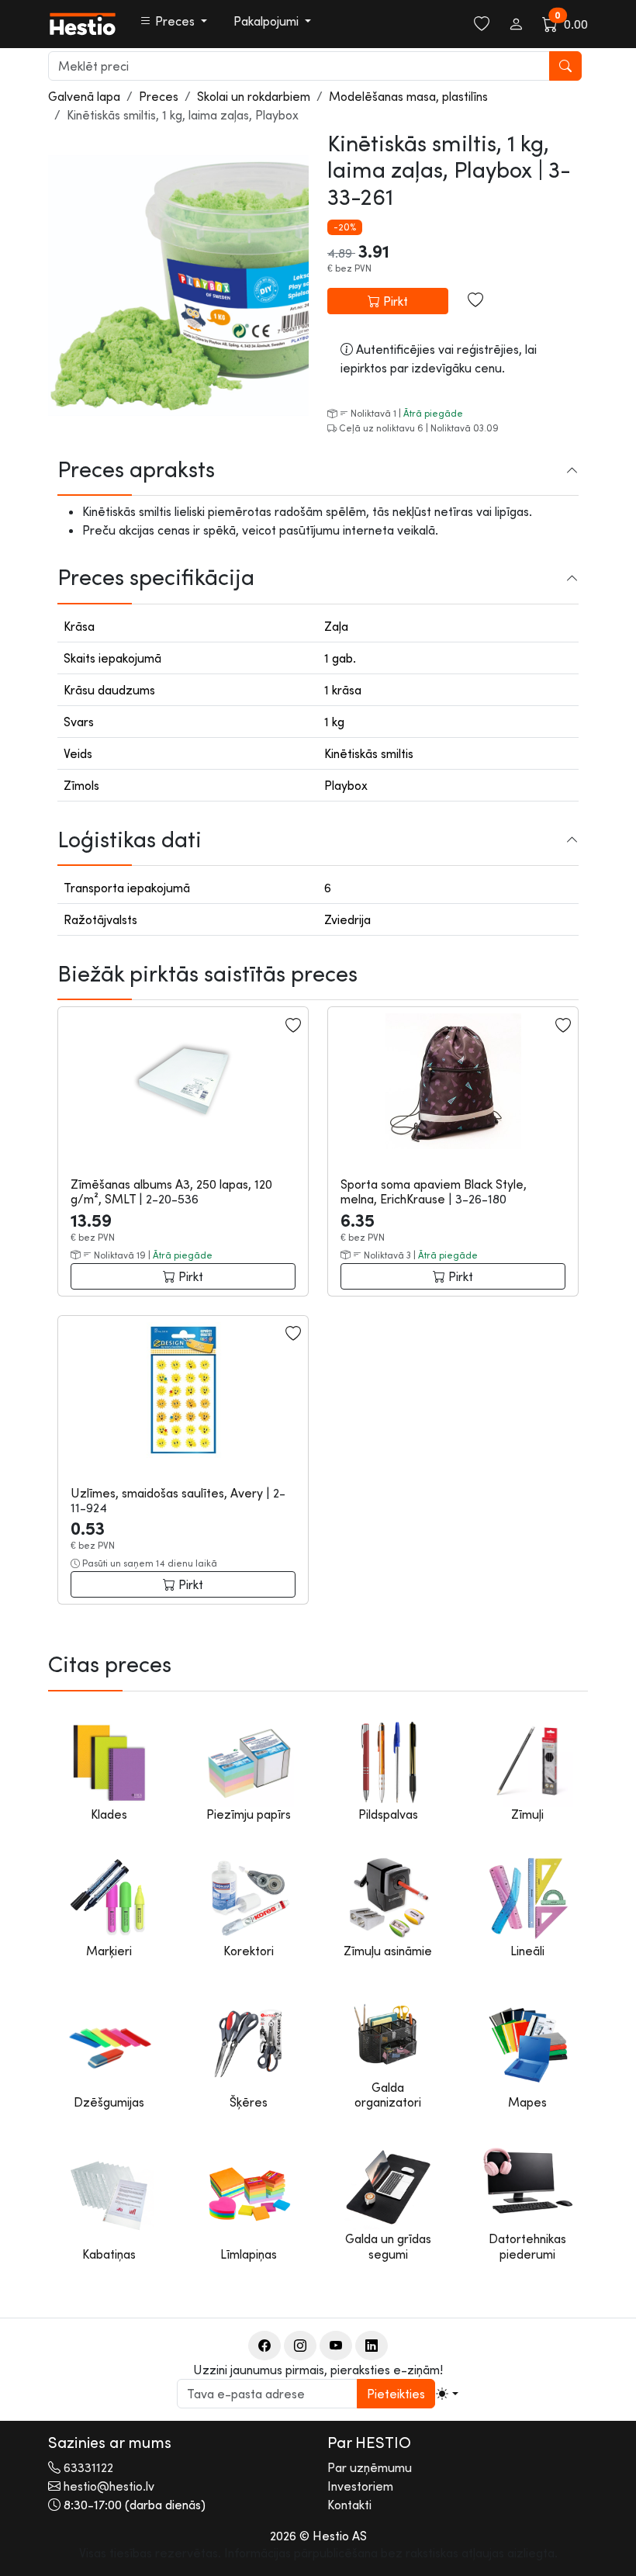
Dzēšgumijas (109, 2102)
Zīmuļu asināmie (388, 1951)
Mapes (527, 2102)
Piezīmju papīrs (249, 1814)
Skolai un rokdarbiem (254, 96)
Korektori (249, 1951)
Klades (109, 1814)
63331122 (88, 2467)
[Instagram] (300, 2346)
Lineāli (527, 1951)
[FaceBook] (264, 2346)
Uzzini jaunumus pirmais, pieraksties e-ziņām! (318, 2370)
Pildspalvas (388, 1814)
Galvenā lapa (84, 96)
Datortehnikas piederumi (527, 2246)
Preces (159, 96)
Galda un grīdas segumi (388, 2246)
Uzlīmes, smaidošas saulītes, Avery (168, 1493)
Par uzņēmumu (370, 2467)
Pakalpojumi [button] (268, 21)
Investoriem (360, 2486)
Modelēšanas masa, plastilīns (408, 96)
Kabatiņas (109, 2254)
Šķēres (249, 2102)
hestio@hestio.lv (109, 2486)
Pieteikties (396, 2394)
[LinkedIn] (372, 2346)
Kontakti (349, 2505)
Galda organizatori (388, 2095)
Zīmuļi (527, 1814)
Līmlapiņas (249, 2254)
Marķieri (109, 1951)
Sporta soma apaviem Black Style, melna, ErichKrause (434, 1191)
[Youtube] (336, 2346)
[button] (173, 21)
